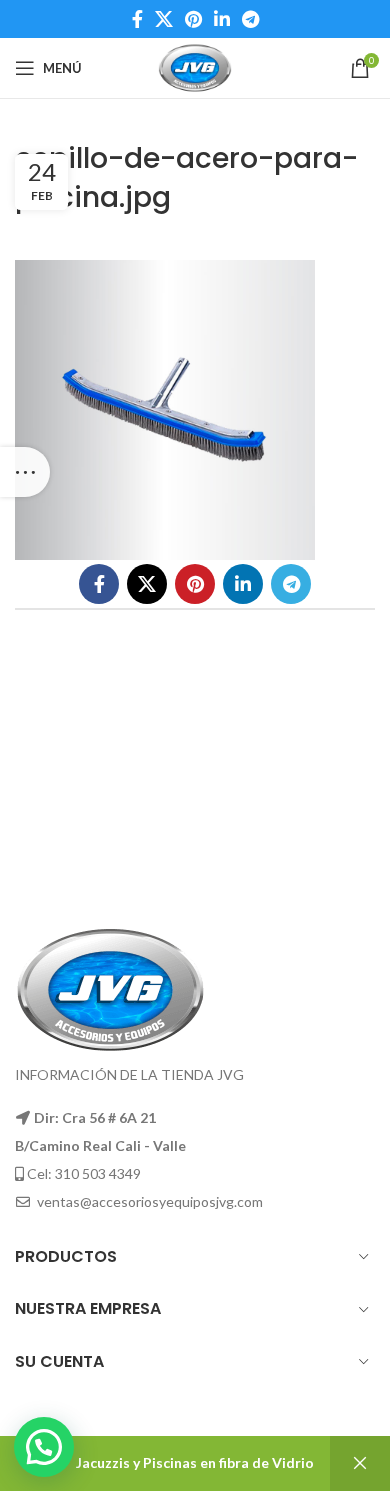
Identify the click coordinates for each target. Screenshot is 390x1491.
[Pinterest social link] (193, 19)
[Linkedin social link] (222, 19)
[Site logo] (194, 66)
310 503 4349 (98, 1173)
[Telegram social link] (250, 19)
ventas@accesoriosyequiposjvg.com (150, 1201)
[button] (44, 1447)
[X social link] (164, 19)
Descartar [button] (360, 1463)
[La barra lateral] (25, 472)
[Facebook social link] (137, 19)
